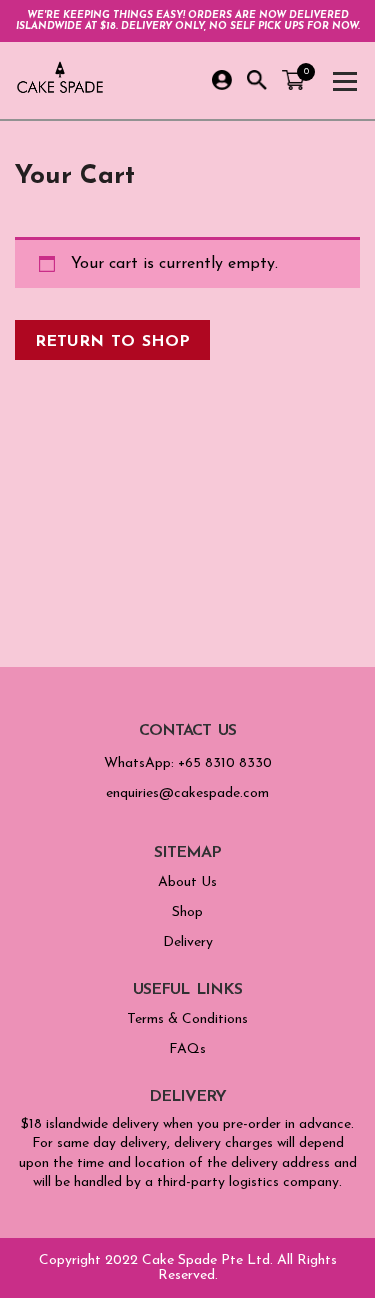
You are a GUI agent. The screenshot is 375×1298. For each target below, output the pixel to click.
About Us (187, 882)
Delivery (188, 942)
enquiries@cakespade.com (187, 793)
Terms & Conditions (187, 1019)
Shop (187, 912)
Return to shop (112, 340)
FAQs (187, 1049)
